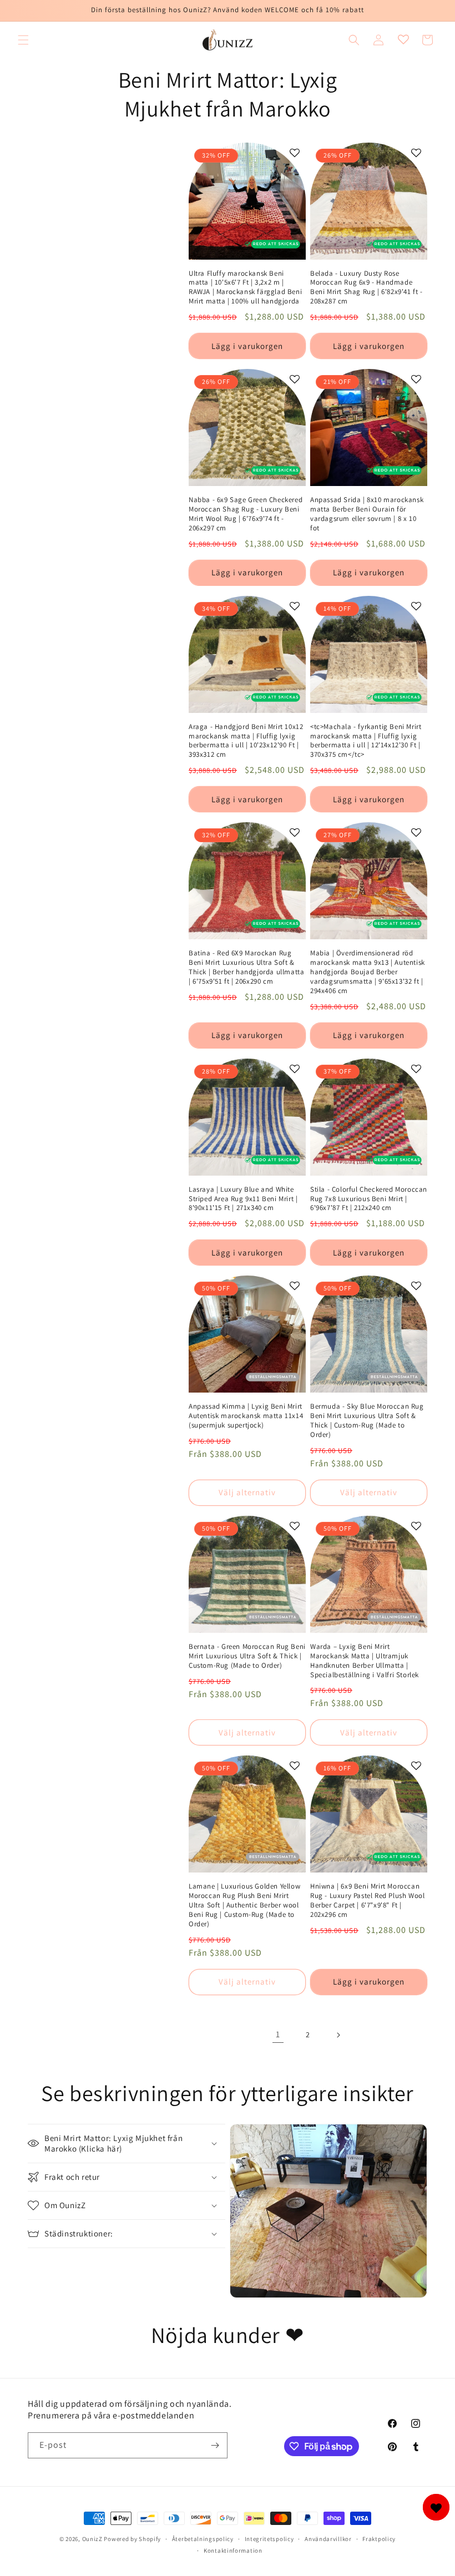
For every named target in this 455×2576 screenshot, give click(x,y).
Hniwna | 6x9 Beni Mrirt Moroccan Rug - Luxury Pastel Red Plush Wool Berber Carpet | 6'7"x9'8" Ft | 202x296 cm (367, 1901)
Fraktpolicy (379, 2539)
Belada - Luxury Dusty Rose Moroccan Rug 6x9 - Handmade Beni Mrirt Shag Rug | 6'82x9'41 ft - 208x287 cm (366, 288)
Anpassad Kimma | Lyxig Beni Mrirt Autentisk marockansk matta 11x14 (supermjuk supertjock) (246, 1416)
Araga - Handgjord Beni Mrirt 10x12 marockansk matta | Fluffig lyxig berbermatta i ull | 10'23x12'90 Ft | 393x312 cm (246, 741)
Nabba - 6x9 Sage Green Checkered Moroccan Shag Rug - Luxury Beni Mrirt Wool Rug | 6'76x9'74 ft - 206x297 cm (246, 514)
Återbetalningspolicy (203, 2539)
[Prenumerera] (215, 2445)
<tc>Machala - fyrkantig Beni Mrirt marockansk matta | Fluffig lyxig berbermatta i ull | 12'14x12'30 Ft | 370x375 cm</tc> (366, 741)
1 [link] (278, 2034)
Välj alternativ (247, 1492)
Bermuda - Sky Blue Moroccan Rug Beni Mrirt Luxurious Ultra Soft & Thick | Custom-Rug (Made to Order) (367, 1421)
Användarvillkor (328, 2539)
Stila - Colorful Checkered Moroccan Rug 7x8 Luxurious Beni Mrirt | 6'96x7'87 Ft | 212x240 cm (369, 1199)
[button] (23, 40)
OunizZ (92, 2539)
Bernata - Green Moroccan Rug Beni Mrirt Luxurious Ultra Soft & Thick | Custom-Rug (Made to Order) (247, 1656)
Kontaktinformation (233, 2550)
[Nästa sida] (338, 2035)
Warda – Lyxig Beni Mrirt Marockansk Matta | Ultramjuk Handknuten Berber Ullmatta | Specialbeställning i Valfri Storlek (365, 1661)
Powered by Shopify (132, 2539)
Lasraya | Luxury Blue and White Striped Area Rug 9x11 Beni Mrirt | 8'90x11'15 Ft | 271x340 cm (243, 1199)
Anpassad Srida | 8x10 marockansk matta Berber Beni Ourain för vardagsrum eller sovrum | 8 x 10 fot (367, 514)
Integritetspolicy (269, 2539)
